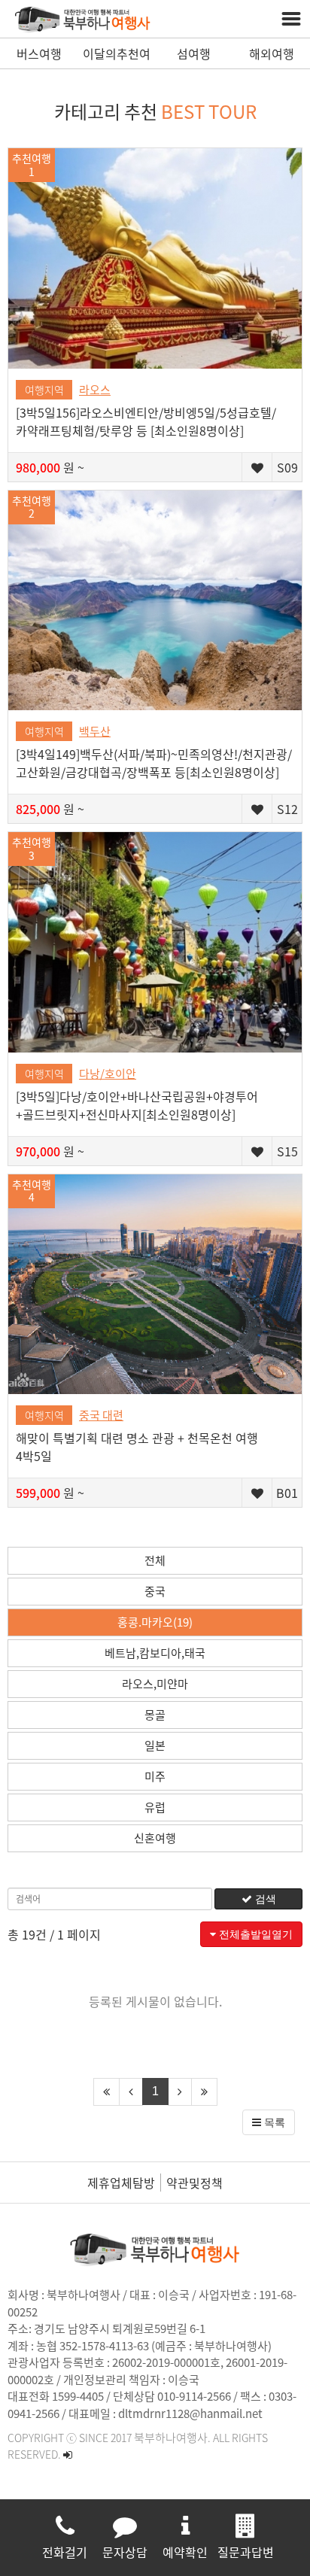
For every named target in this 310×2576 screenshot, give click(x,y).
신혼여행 (155, 1838)
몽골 (155, 1715)
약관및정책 (195, 2183)
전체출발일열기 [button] (254, 1934)
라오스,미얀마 (155, 1684)
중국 (155, 1591)
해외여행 (272, 53)
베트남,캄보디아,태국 (155, 1653)
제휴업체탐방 (121, 2183)
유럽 (155, 1807)
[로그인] (68, 2454)
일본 (155, 1745)
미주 (155, 1776)
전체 (155, 1560)
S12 (287, 809)
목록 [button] (273, 2122)
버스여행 (39, 53)
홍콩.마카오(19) (155, 1622)
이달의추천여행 (117, 56)
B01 (287, 1493)
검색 (264, 1899)
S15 (287, 1151)
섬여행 (194, 53)
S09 (287, 467)
